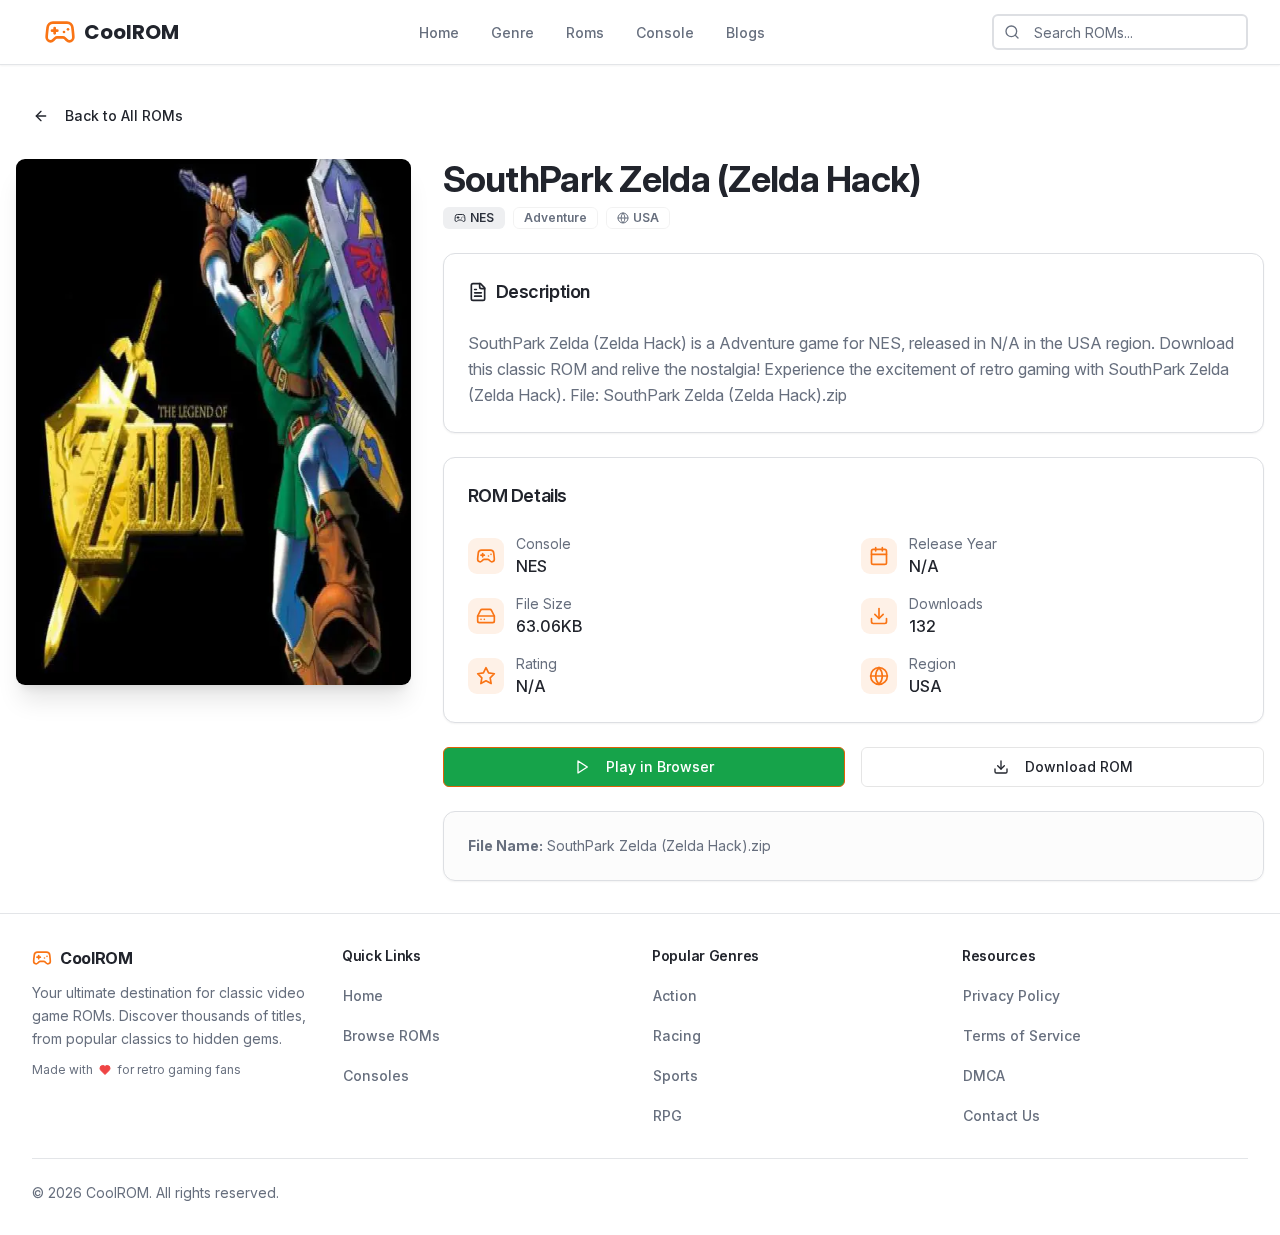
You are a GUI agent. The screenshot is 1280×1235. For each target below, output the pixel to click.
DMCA (984, 1075)
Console (665, 32)
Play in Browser (660, 766)
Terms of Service (1022, 1035)
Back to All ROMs (124, 115)
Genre (512, 32)
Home (439, 32)
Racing (677, 1035)
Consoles (376, 1075)
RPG (667, 1115)
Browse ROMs (391, 1035)
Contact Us (1001, 1115)
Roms (585, 32)
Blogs (745, 32)
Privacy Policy (1011, 995)
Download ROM (1079, 766)
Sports (675, 1075)
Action (675, 995)
